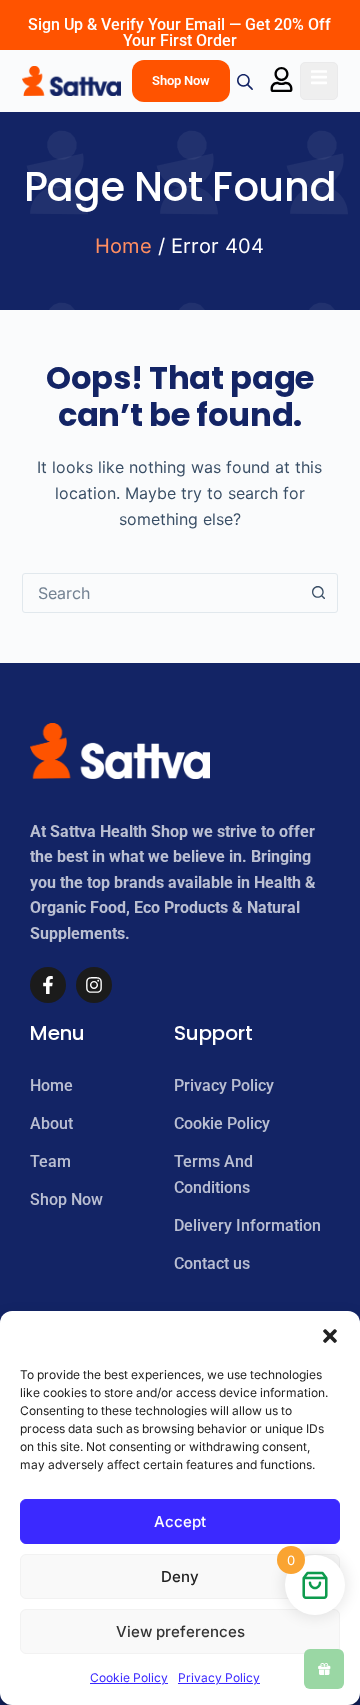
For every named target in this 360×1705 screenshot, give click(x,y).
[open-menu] (319, 81)
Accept (180, 1521)
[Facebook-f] (48, 985)
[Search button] (318, 593)
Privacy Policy (219, 1677)
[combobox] (161, 593)
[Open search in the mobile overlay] (247, 81)
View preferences (180, 1631)
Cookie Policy (129, 1677)
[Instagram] (94, 985)
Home (123, 246)
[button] (330, 1336)
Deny (180, 1576)
